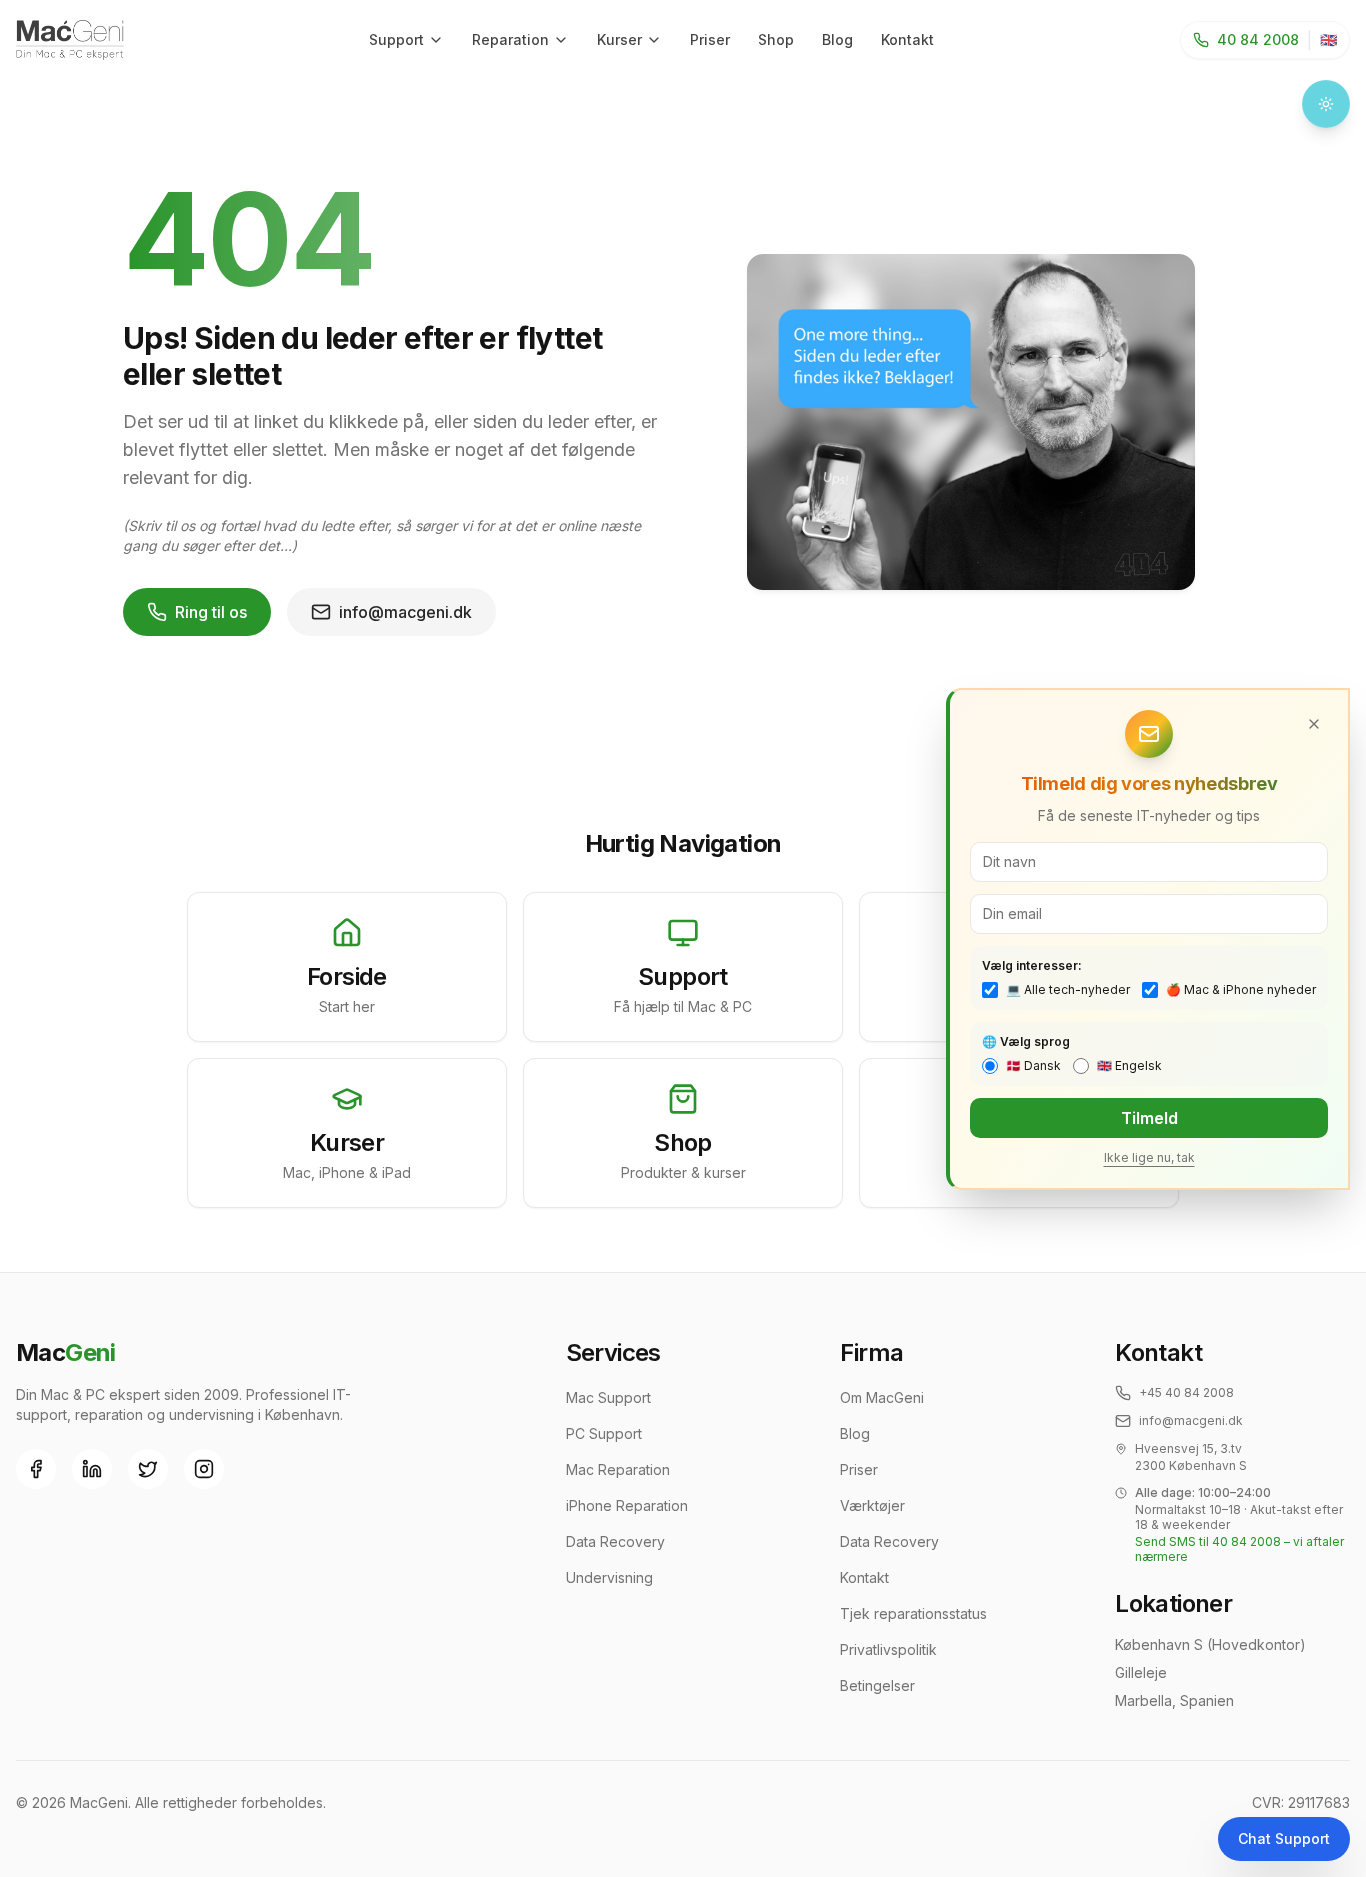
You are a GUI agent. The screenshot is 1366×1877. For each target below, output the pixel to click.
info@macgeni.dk (405, 612)
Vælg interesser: (1032, 965)
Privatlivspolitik (888, 1649)
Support (396, 39)
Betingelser (877, 1685)
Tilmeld (1149, 1118)
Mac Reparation (618, 1469)
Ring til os (211, 612)
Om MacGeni (882, 1397)
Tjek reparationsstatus (913, 1613)
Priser (710, 39)
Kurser (619, 39)
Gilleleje (1141, 1672)
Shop (776, 39)
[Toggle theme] (1326, 104)
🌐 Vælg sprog (1026, 1041)
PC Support (604, 1433)
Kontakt (907, 39)
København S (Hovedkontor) (1210, 1644)
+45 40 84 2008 (1186, 1392)
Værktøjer (872, 1505)
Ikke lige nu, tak (1149, 1157)
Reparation (510, 39)
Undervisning (609, 1577)
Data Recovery (615, 1541)
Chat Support (1284, 1838)
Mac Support (608, 1397)
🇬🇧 (1328, 39)
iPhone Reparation (627, 1505)
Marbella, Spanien (1174, 1700)
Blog (837, 39)
